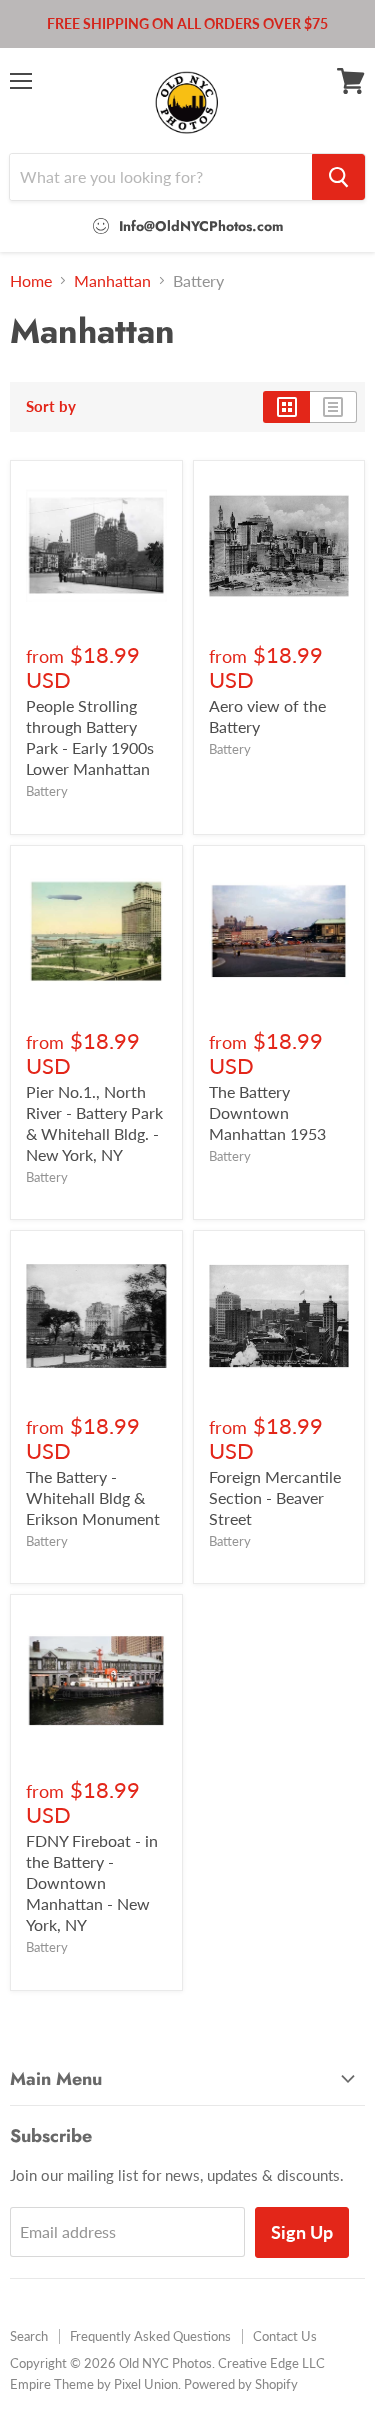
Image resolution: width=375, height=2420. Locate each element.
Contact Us (285, 2336)
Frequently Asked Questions (150, 2336)
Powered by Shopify (241, 2384)
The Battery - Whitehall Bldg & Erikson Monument (93, 1497)
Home (31, 281)
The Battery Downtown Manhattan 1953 (267, 1112)
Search (29, 2336)
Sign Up (302, 2232)
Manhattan (112, 281)
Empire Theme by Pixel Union (94, 2384)
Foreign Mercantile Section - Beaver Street (275, 1497)
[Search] (338, 177)
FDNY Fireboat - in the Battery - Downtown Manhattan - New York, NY (92, 1882)
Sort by (51, 406)
